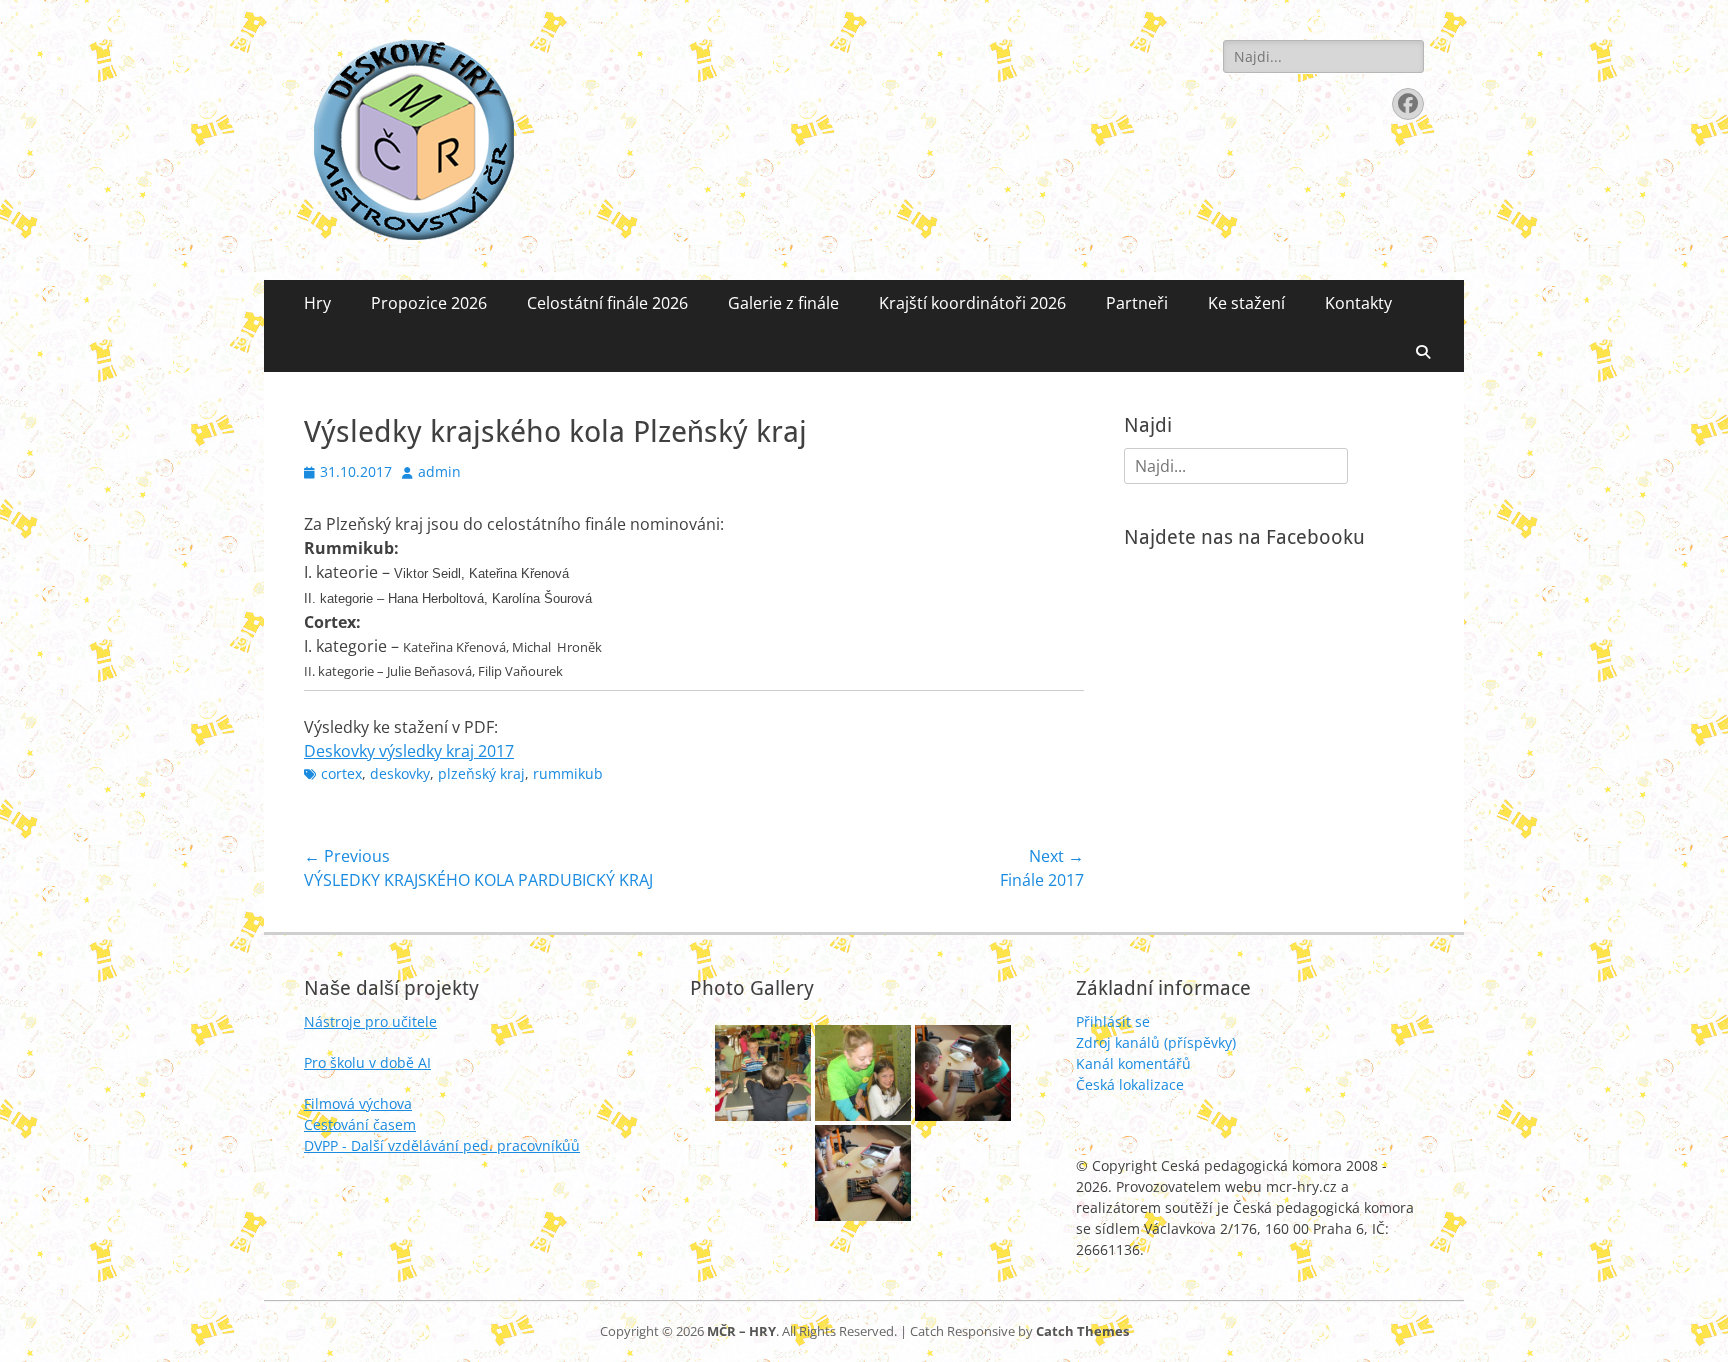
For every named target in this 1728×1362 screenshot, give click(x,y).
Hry (317, 303)
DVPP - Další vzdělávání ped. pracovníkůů (442, 1145)
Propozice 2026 (429, 303)
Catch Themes (1082, 1331)
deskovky (400, 773)
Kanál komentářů (1133, 1063)
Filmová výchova (358, 1103)
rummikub (568, 773)
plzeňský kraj (481, 773)
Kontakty (1358, 303)
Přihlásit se (1113, 1021)
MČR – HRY (741, 1331)
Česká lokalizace (1130, 1084)
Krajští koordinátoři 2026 (972, 303)
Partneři (1137, 303)
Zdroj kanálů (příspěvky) (1156, 1042)
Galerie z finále (783, 303)
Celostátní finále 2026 (607, 303)
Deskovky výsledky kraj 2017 (409, 751)
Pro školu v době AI (367, 1062)
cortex (341, 773)
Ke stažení (1246, 303)
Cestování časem (360, 1124)
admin (439, 471)
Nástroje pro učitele (370, 1021)
